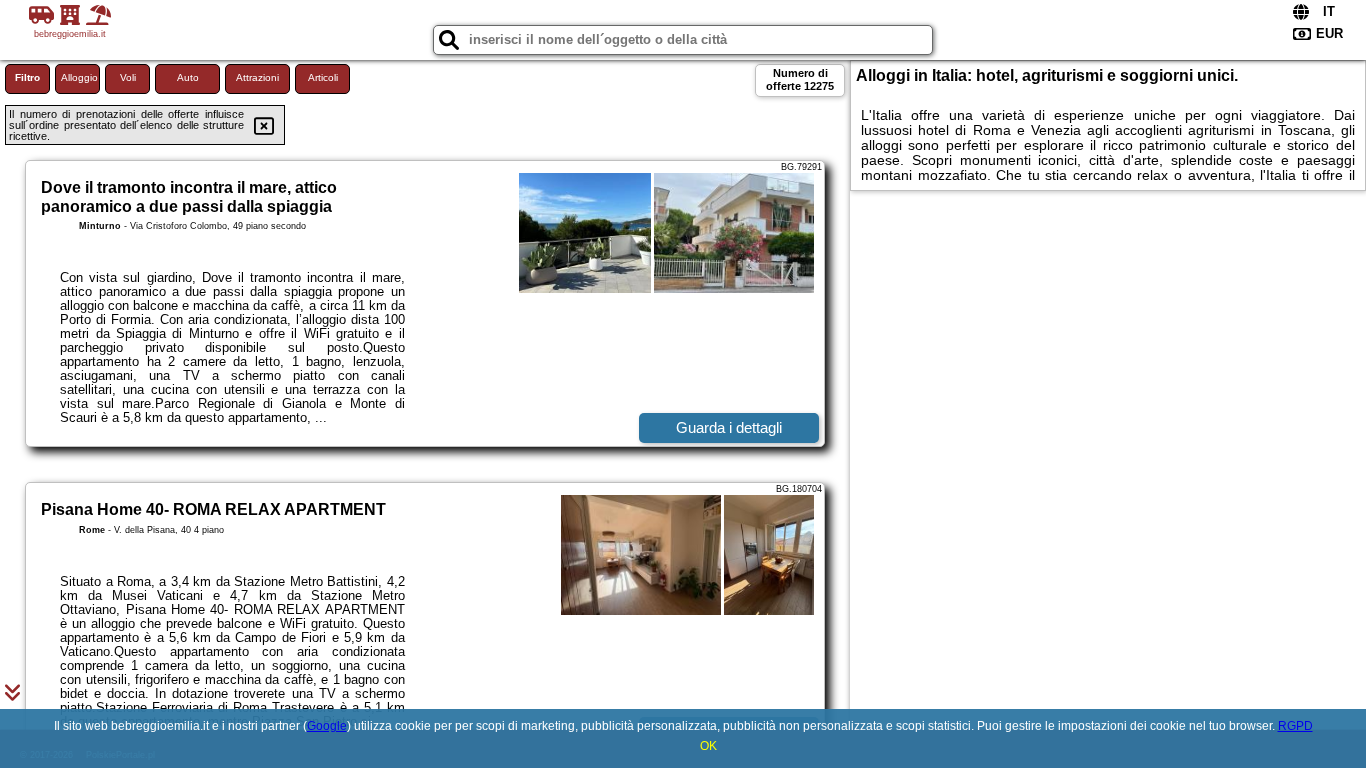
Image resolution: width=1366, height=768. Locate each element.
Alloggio (79, 77)
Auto (188, 77)
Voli (128, 77)
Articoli (323, 77)
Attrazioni (257, 77)
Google (327, 726)
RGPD (1295, 726)
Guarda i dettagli (729, 427)
